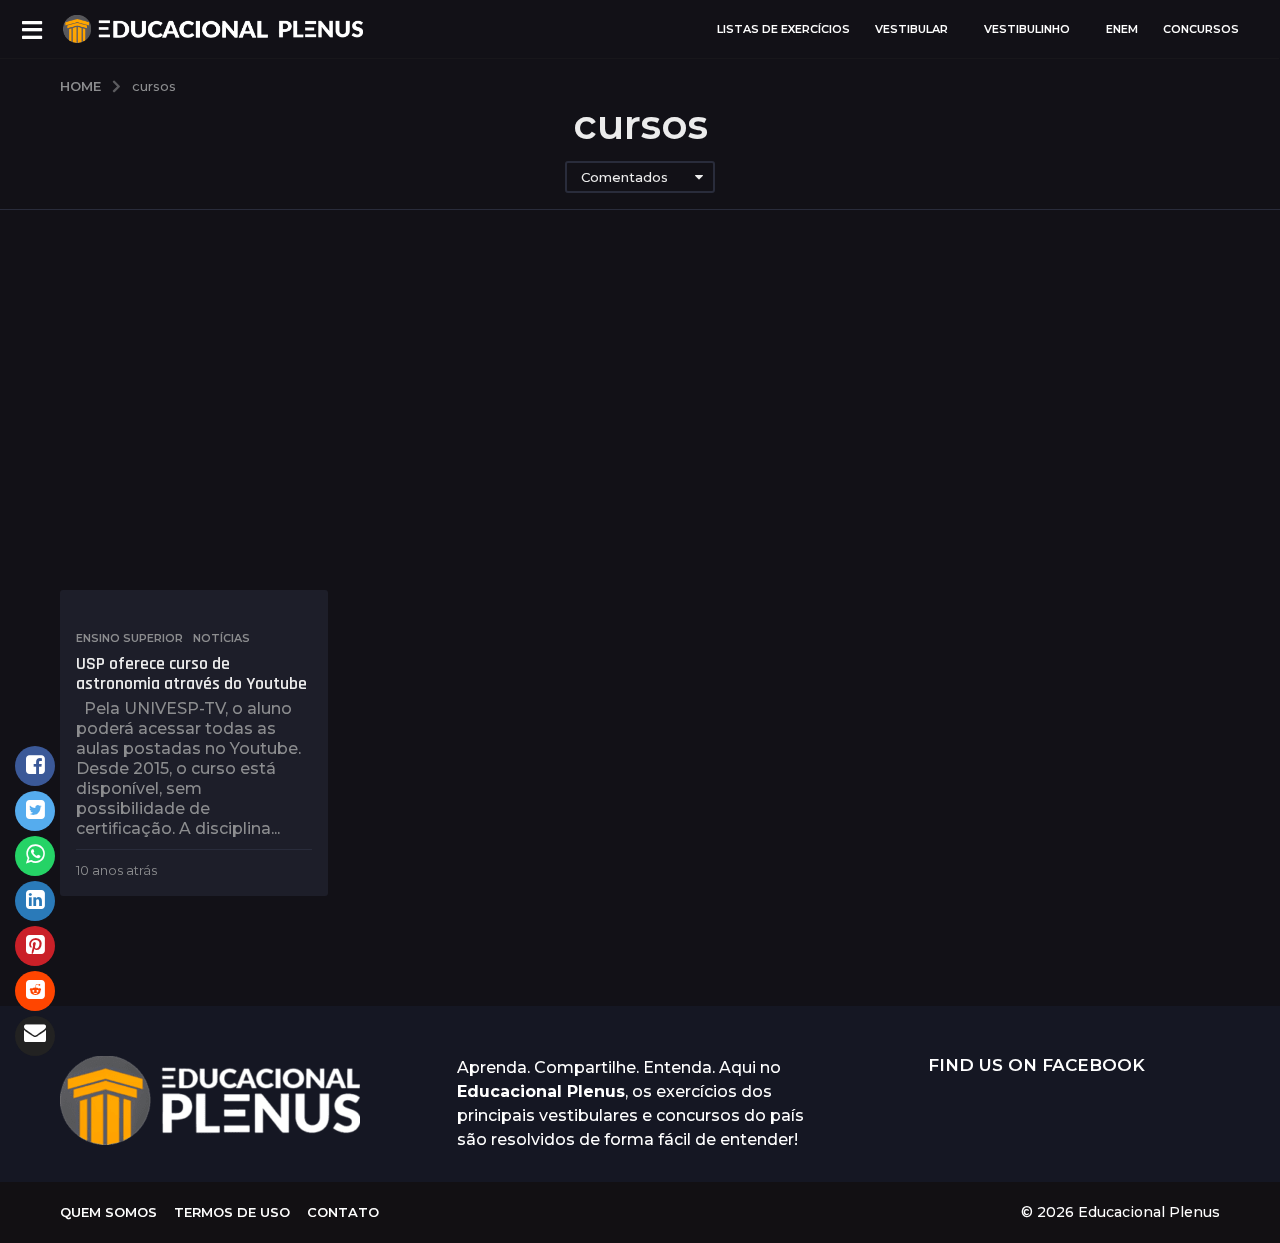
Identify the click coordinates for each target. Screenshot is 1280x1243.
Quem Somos (108, 1212)
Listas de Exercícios (783, 29)
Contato (343, 1212)
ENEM (1122, 29)
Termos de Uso (232, 1212)
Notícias (221, 638)
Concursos (1201, 29)
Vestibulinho (1027, 29)
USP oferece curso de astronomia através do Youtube (191, 673)
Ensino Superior (129, 638)
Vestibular (911, 29)
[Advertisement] (640, 400)
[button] (31, 29)
